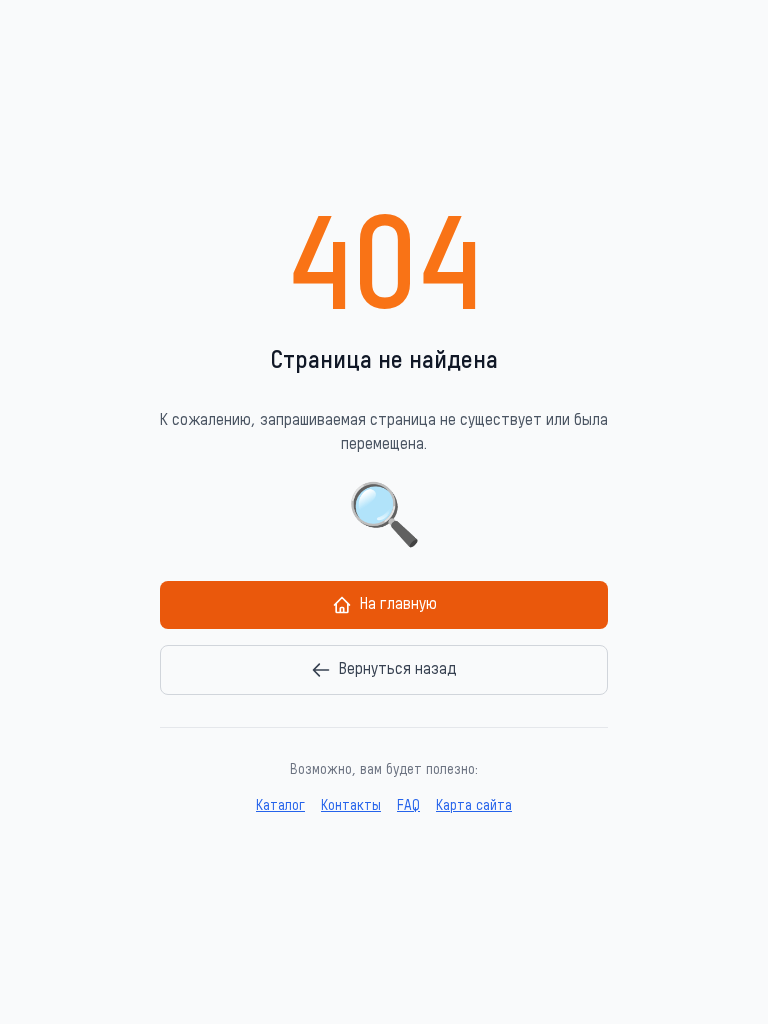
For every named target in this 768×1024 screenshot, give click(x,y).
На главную (398, 605)
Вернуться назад (398, 670)
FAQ (408, 806)
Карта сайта (474, 806)
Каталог (280, 806)
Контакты (351, 806)
